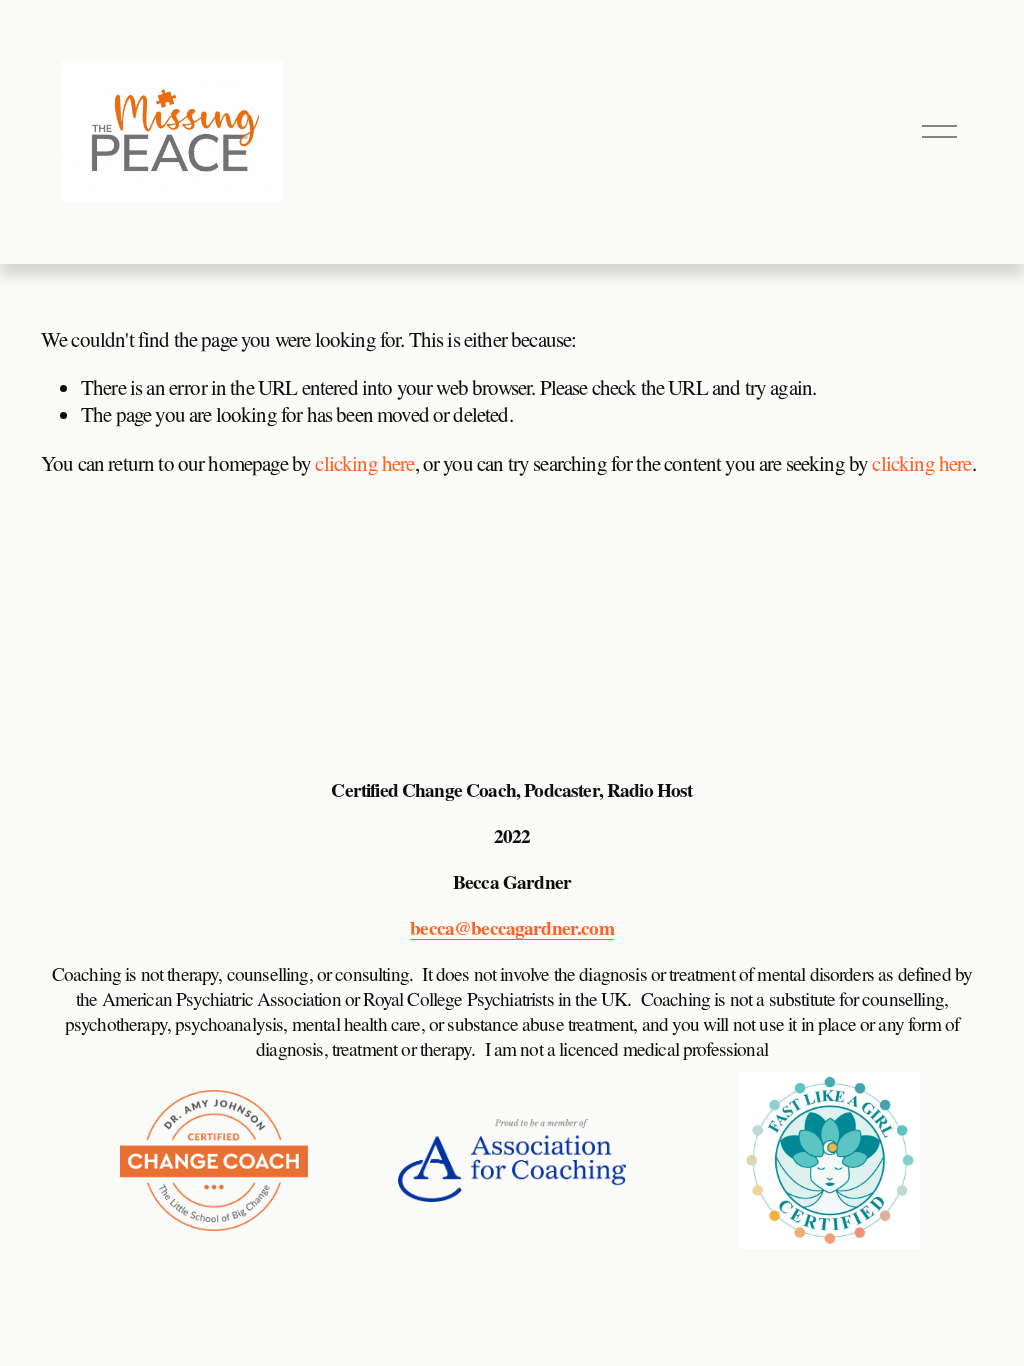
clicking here (364, 463)
